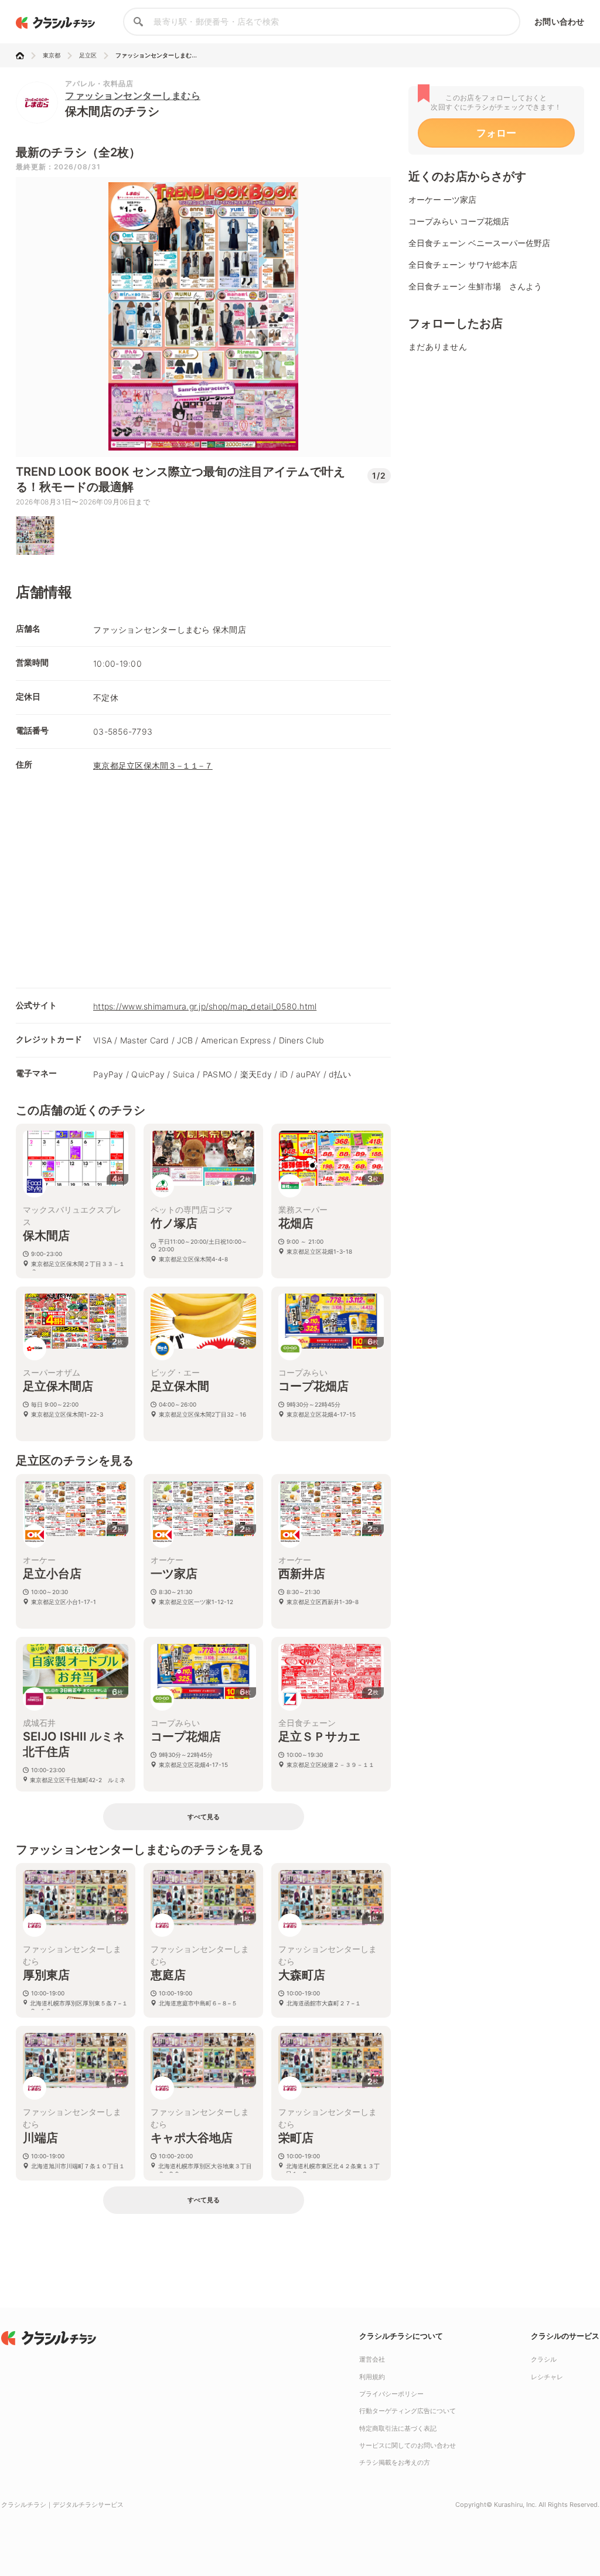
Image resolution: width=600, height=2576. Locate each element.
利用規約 (372, 2377)
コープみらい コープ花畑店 (459, 221)
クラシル (544, 2359)
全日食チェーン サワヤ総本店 (463, 265)
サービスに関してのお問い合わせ (408, 2445)
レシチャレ (547, 2377)
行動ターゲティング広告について (408, 2411)
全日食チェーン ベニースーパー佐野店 (479, 243)
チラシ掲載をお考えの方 (395, 2462)
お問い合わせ (559, 21)
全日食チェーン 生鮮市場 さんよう (475, 286)
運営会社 (372, 2359)
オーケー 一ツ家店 (442, 199)
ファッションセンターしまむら (133, 95)
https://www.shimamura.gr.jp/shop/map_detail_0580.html (205, 1006)
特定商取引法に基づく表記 (398, 2428)
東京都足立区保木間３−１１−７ (153, 765)
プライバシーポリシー (391, 2394)
